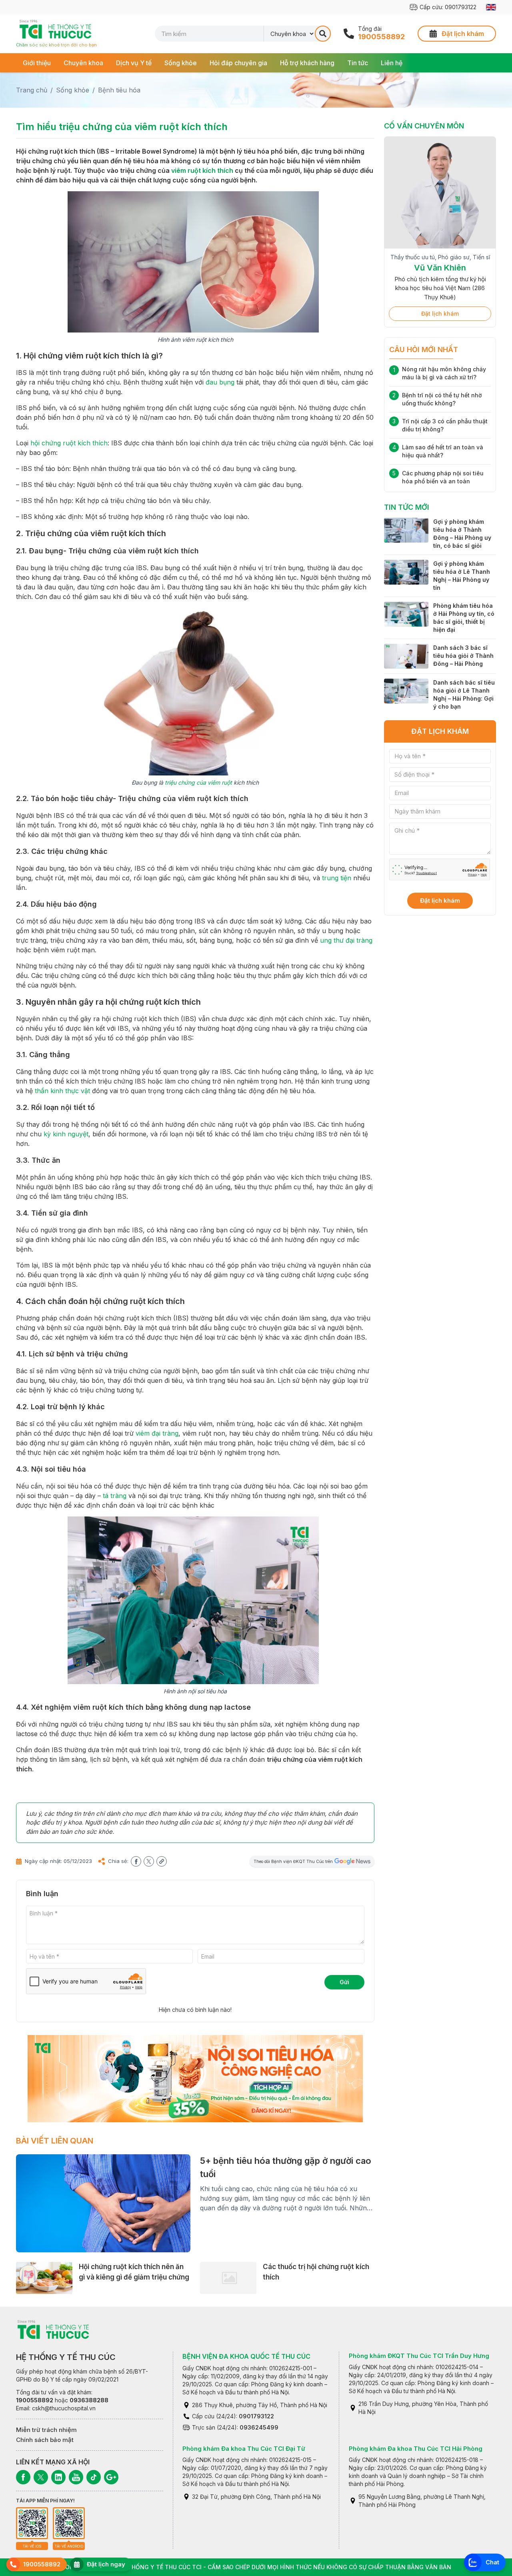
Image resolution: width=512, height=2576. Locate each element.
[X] (41, 2477)
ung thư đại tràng (346, 940)
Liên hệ (392, 63)
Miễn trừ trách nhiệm (46, 2430)
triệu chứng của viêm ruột (198, 782)
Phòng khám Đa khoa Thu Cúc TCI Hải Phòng (416, 2449)
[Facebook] (23, 2477)
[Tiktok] (94, 2477)
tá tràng (115, 1496)
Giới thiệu (37, 63)
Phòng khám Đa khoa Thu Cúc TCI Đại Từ (244, 2449)
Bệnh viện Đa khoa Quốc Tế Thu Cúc (246, 2356)
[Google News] (111, 2477)
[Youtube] (76, 2477)
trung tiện (337, 878)
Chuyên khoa (83, 63)
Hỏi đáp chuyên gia (238, 63)
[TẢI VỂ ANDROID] (69, 2523)
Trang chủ (32, 90)
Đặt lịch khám (440, 303)
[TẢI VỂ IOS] (32, 2523)
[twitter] (149, 1861)
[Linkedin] (58, 2477)
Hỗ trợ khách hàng (307, 63)
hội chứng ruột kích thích (69, 443)
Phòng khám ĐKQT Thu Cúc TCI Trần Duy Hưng (419, 2356)
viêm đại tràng (157, 1433)
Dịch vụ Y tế (134, 63)
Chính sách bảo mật (45, 2440)
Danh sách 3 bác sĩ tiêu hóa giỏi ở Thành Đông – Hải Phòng (463, 646)
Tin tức (358, 63)
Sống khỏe (181, 63)
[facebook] (136, 1861)
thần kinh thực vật (62, 1091)
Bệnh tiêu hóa (119, 90)
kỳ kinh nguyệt (66, 1134)
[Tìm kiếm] (323, 34)
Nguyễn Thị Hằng (440, 276)
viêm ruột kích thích (202, 170)
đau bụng (220, 382)
